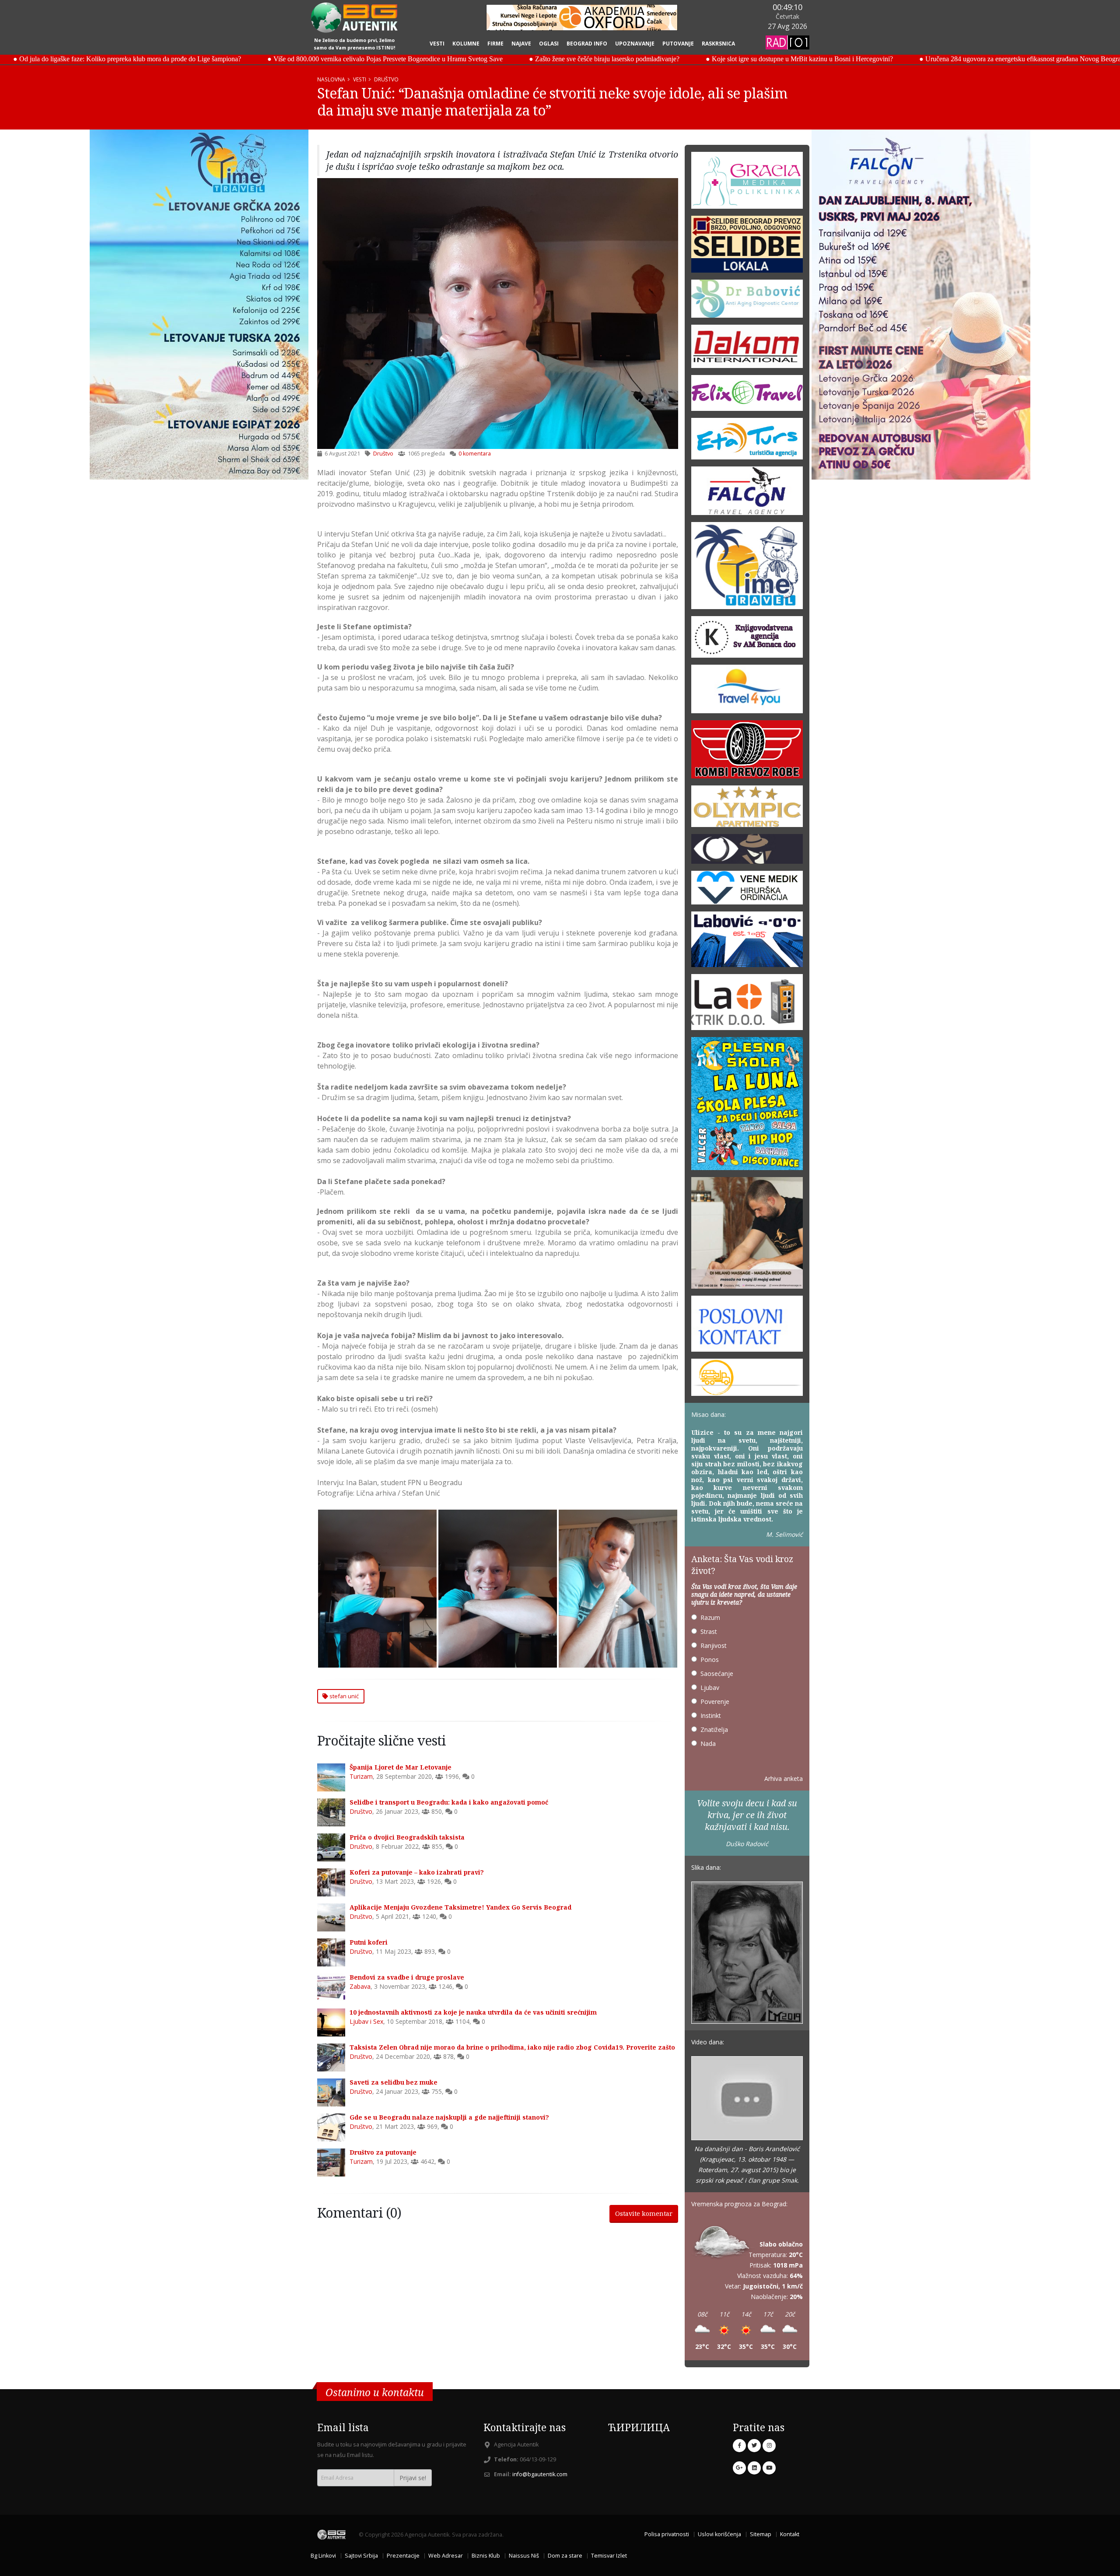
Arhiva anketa (784, 1779)
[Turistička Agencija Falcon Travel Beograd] (747, 493)
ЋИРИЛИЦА (639, 2427)
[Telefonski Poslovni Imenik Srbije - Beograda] (747, 1327)
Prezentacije (403, 2556)
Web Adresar (446, 2556)
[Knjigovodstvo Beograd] (747, 942)
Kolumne (466, 44)
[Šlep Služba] (747, 1380)
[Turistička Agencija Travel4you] (747, 692)
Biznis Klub (486, 2556)
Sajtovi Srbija (361, 2556)
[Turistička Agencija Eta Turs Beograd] (747, 441)
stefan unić (343, 1696)
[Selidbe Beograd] (747, 247)
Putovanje (678, 44)
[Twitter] (754, 2446)
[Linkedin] (754, 2468)
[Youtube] (769, 2468)
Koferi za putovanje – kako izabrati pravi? (417, 1872)
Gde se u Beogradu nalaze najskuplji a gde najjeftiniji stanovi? (449, 2117)
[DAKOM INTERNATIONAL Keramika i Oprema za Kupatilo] (747, 349)
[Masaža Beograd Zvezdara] (747, 1235)
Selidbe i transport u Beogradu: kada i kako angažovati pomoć (449, 1802)
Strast (709, 1631)
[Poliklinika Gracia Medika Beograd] (747, 183)
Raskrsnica (718, 44)
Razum (710, 1617)
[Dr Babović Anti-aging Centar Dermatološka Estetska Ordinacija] (747, 302)
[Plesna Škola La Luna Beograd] (747, 1106)
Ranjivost (714, 1645)
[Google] (739, 2468)
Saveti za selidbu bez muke (394, 2082)
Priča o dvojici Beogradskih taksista (407, 1837)
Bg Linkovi (323, 2556)
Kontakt (790, 2534)
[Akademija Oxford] (582, 18)
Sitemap (761, 2534)
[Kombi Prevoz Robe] (747, 752)
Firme (495, 44)
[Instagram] (769, 2446)
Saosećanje (717, 1674)
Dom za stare (565, 2556)
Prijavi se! (413, 2478)
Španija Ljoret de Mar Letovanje (401, 1767)
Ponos (710, 1660)
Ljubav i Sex (366, 2021)
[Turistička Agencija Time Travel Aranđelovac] (747, 568)
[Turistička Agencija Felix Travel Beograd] (747, 396)
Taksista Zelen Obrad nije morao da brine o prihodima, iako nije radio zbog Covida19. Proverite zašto (512, 2047)
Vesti (437, 44)
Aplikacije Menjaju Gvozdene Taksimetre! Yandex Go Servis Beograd (460, 1907)
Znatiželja (714, 1730)
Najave (521, 44)
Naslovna (331, 79)
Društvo (386, 79)
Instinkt (711, 1716)
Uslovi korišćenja (719, 2534)
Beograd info (587, 44)
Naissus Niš (524, 2556)
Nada (708, 1744)
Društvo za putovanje (383, 2152)
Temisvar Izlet (609, 2556)
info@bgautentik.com (540, 2474)
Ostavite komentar (644, 2213)
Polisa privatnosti (667, 2534)
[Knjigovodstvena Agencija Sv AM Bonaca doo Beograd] (747, 640)
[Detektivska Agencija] (747, 852)
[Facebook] (739, 2446)
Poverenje (715, 1702)
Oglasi (549, 44)
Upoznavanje (635, 44)
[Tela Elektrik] (747, 1005)
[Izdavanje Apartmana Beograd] (747, 809)
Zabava (360, 1986)
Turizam (361, 1776)
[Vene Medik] (747, 890)
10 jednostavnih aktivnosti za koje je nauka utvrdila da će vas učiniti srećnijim (473, 2012)
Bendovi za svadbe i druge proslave (407, 1977)
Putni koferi (369, 1942)
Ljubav (710, 1688)
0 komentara (475, 454)
